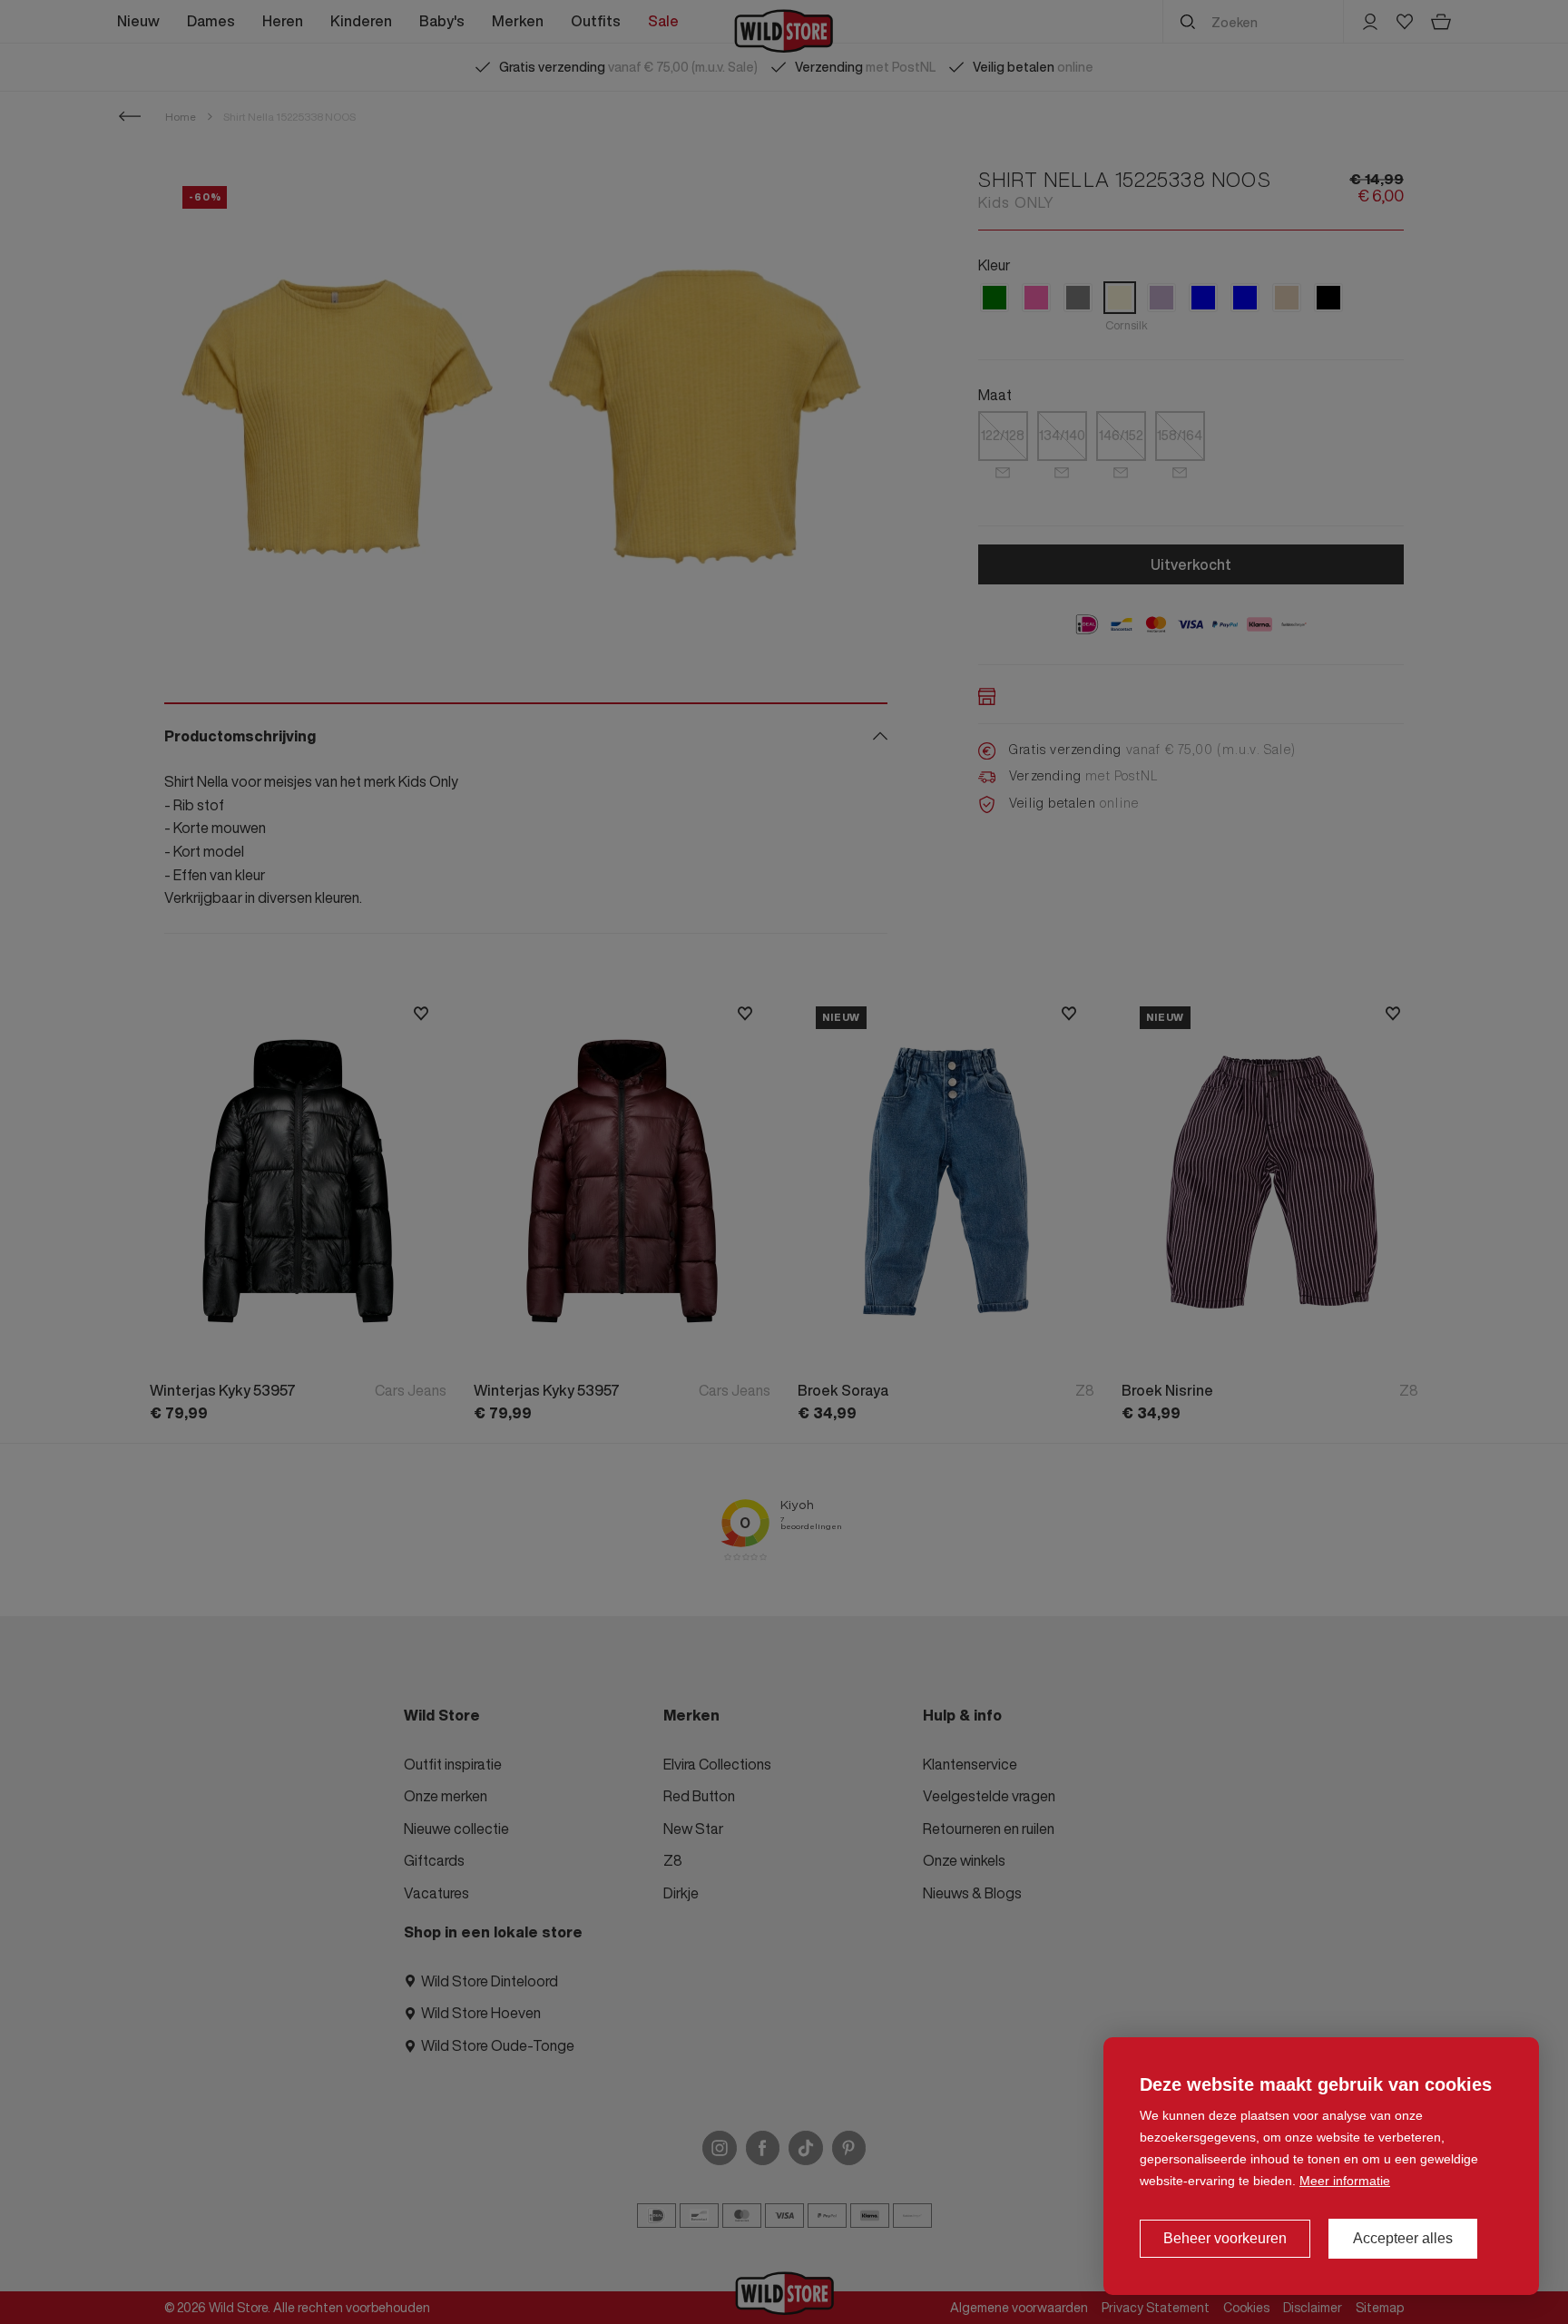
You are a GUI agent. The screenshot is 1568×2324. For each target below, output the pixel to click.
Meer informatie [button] (1345, 2181)
